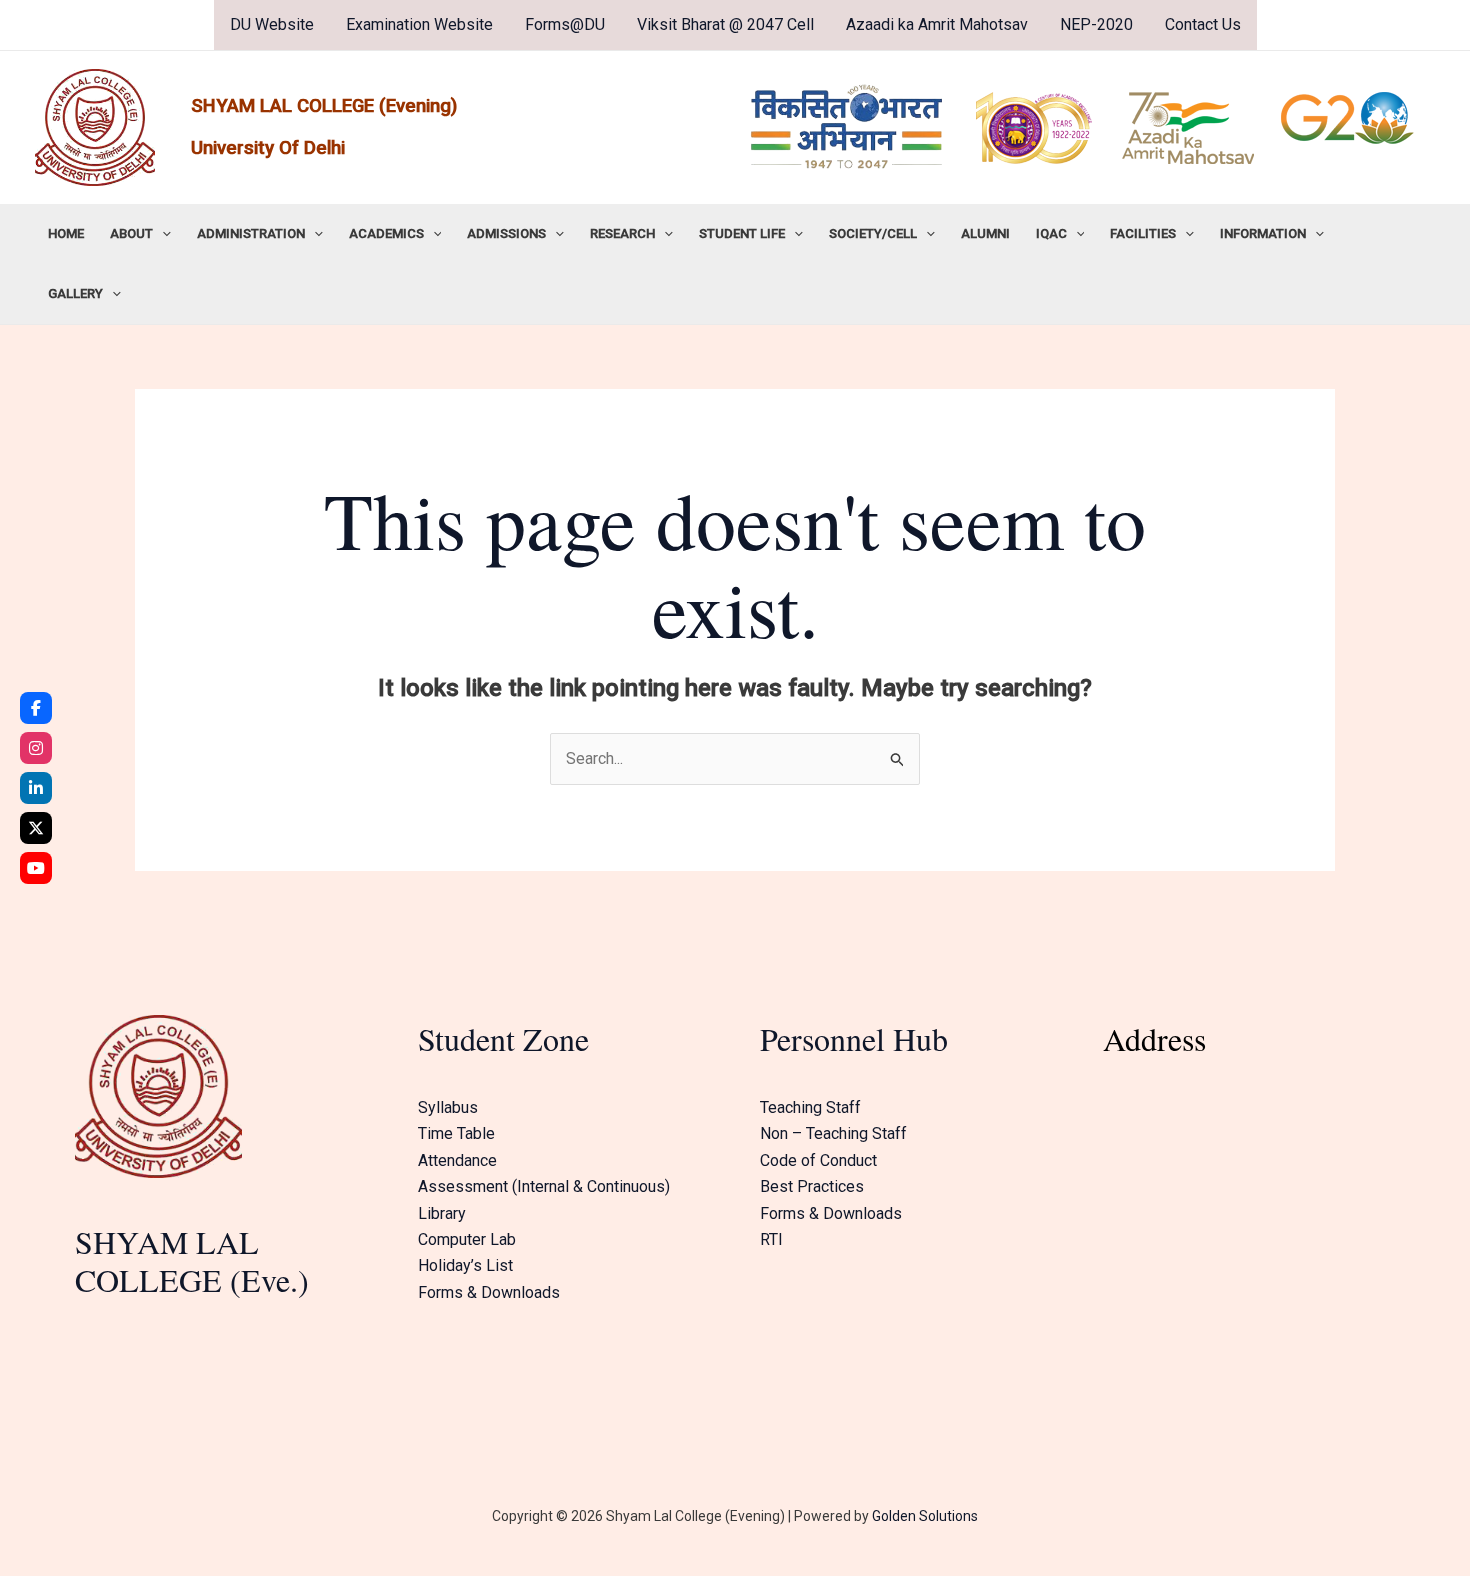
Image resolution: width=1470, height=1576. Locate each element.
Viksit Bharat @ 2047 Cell (725, 24)
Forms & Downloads (489, 1292)
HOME (66, 233)
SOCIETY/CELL (873, 233)
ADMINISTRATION (251, 233)
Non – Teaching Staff (833, 1133)
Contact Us (1203, 24)
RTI (771, 1239)
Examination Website (419, 24)
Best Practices (812, 1186)
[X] (36, 828)
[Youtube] (36, 868)
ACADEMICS (386, 233)
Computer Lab (467, 1239)
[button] (162, 234)
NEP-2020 (1096, 24)
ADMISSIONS (506, 233)
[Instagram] (36, 748)
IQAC (1051, 233)
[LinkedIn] (36, 788)
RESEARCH (622, 233)
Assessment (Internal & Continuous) (544, 1186)
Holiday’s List (465, 1265)
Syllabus (448, 1107)
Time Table (456, 1133)
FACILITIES (1143, 233)
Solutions (947, 1516)
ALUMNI (985, 233)
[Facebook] (36, 708)
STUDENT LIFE (742, 233)
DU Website (272, 24)
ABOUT (131, 233)
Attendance (457, 1160)
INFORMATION (1263, 233)
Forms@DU (565, 24)
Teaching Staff (810, 1107)
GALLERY (75, 293)
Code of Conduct (818, 1160)
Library (442, 1213)
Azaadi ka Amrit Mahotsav (937, 24)
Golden (894, 1516)
